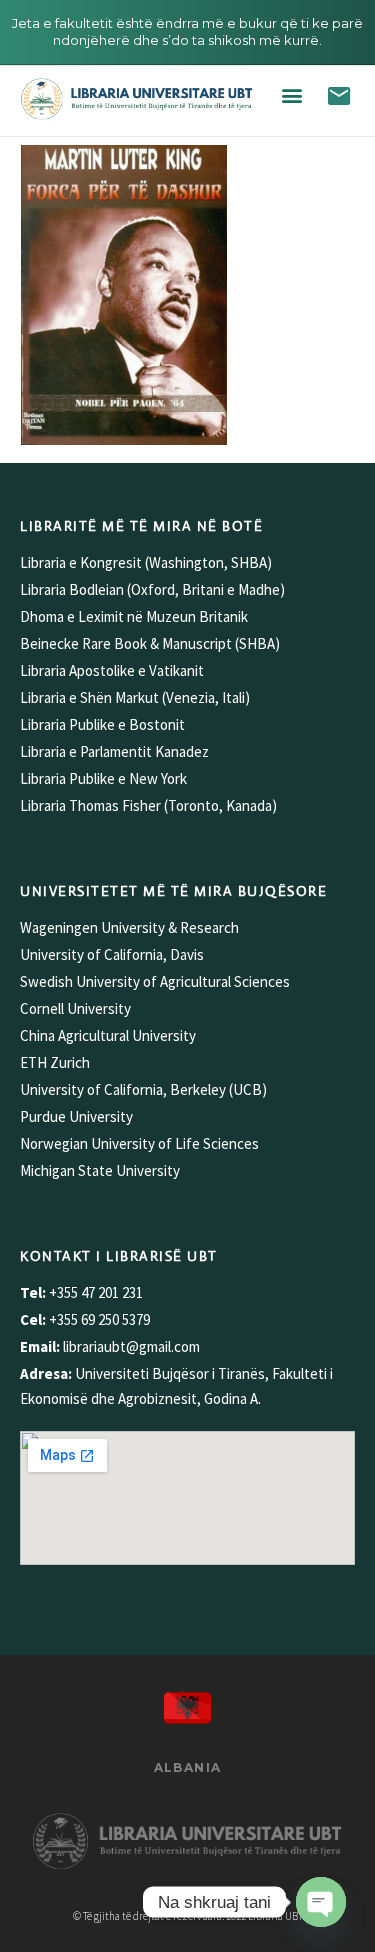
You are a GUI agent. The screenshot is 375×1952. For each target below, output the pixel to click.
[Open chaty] (321, 1902)
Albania (188, 1767)
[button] (292, 95)
